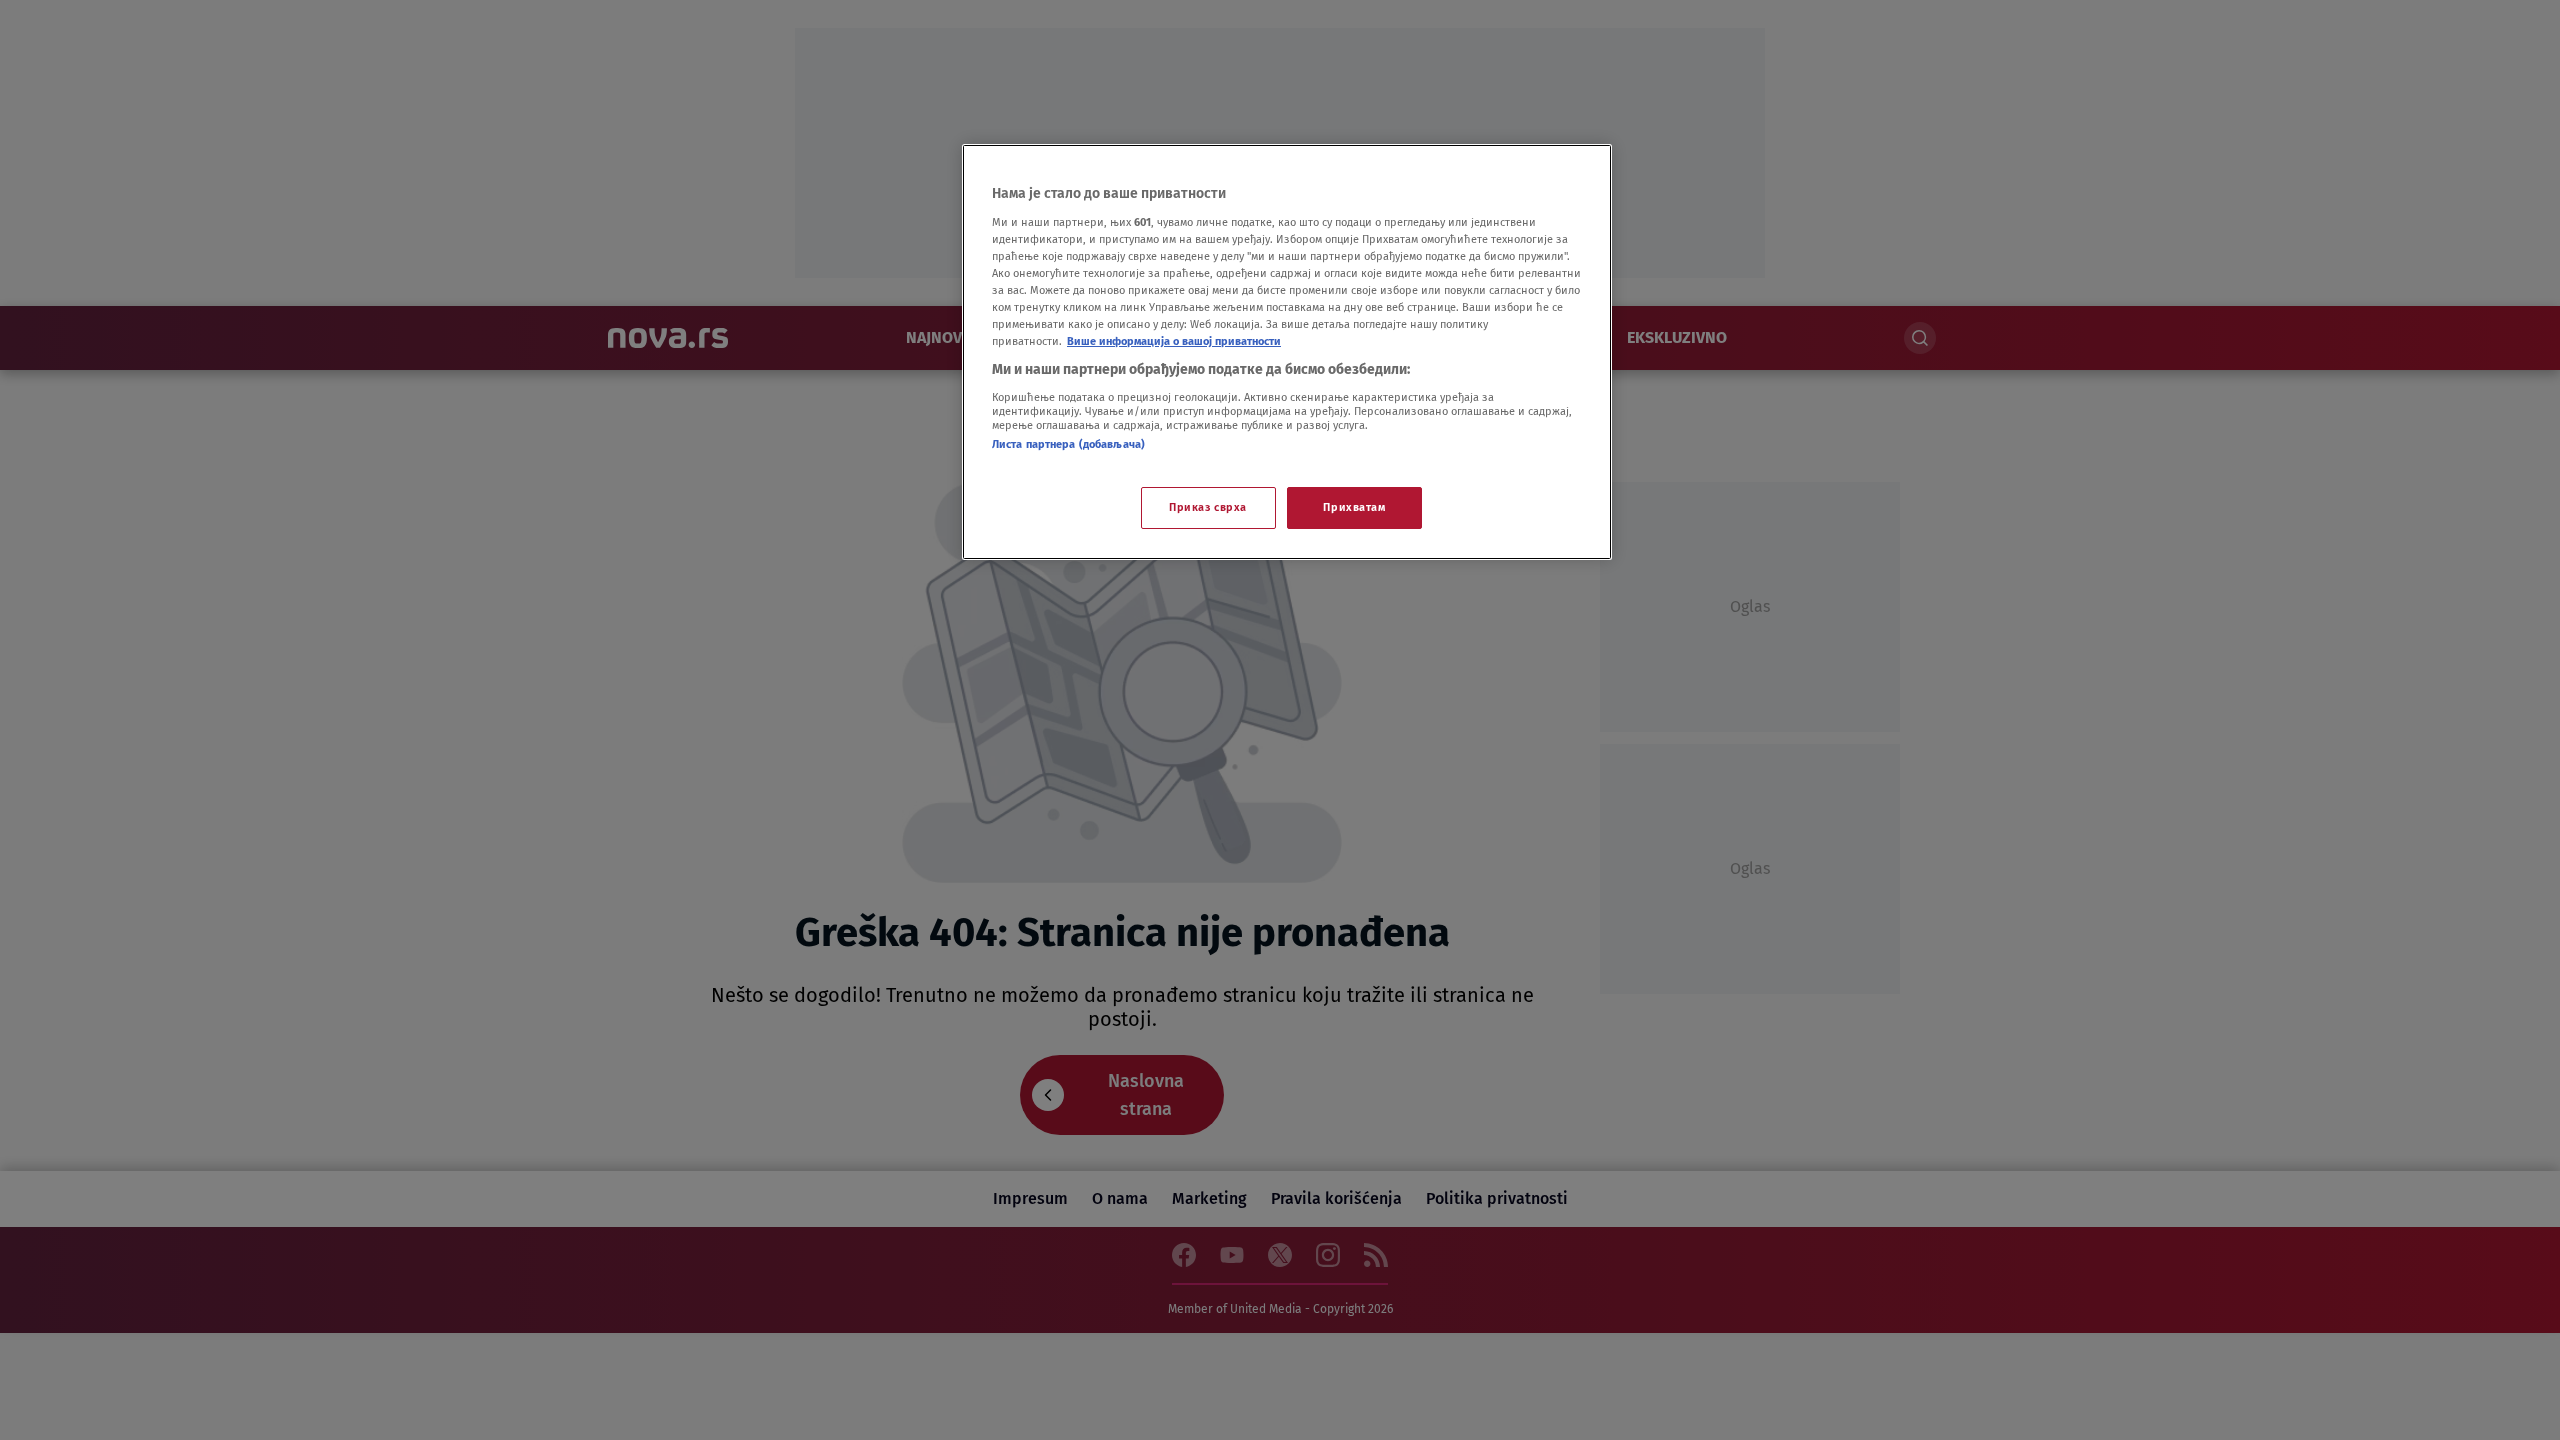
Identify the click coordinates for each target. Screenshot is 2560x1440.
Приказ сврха (1208, 507)
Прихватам (1354, 507)
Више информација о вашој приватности (1174, 341)
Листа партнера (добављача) (1068, 444)
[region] (1287, 352)
